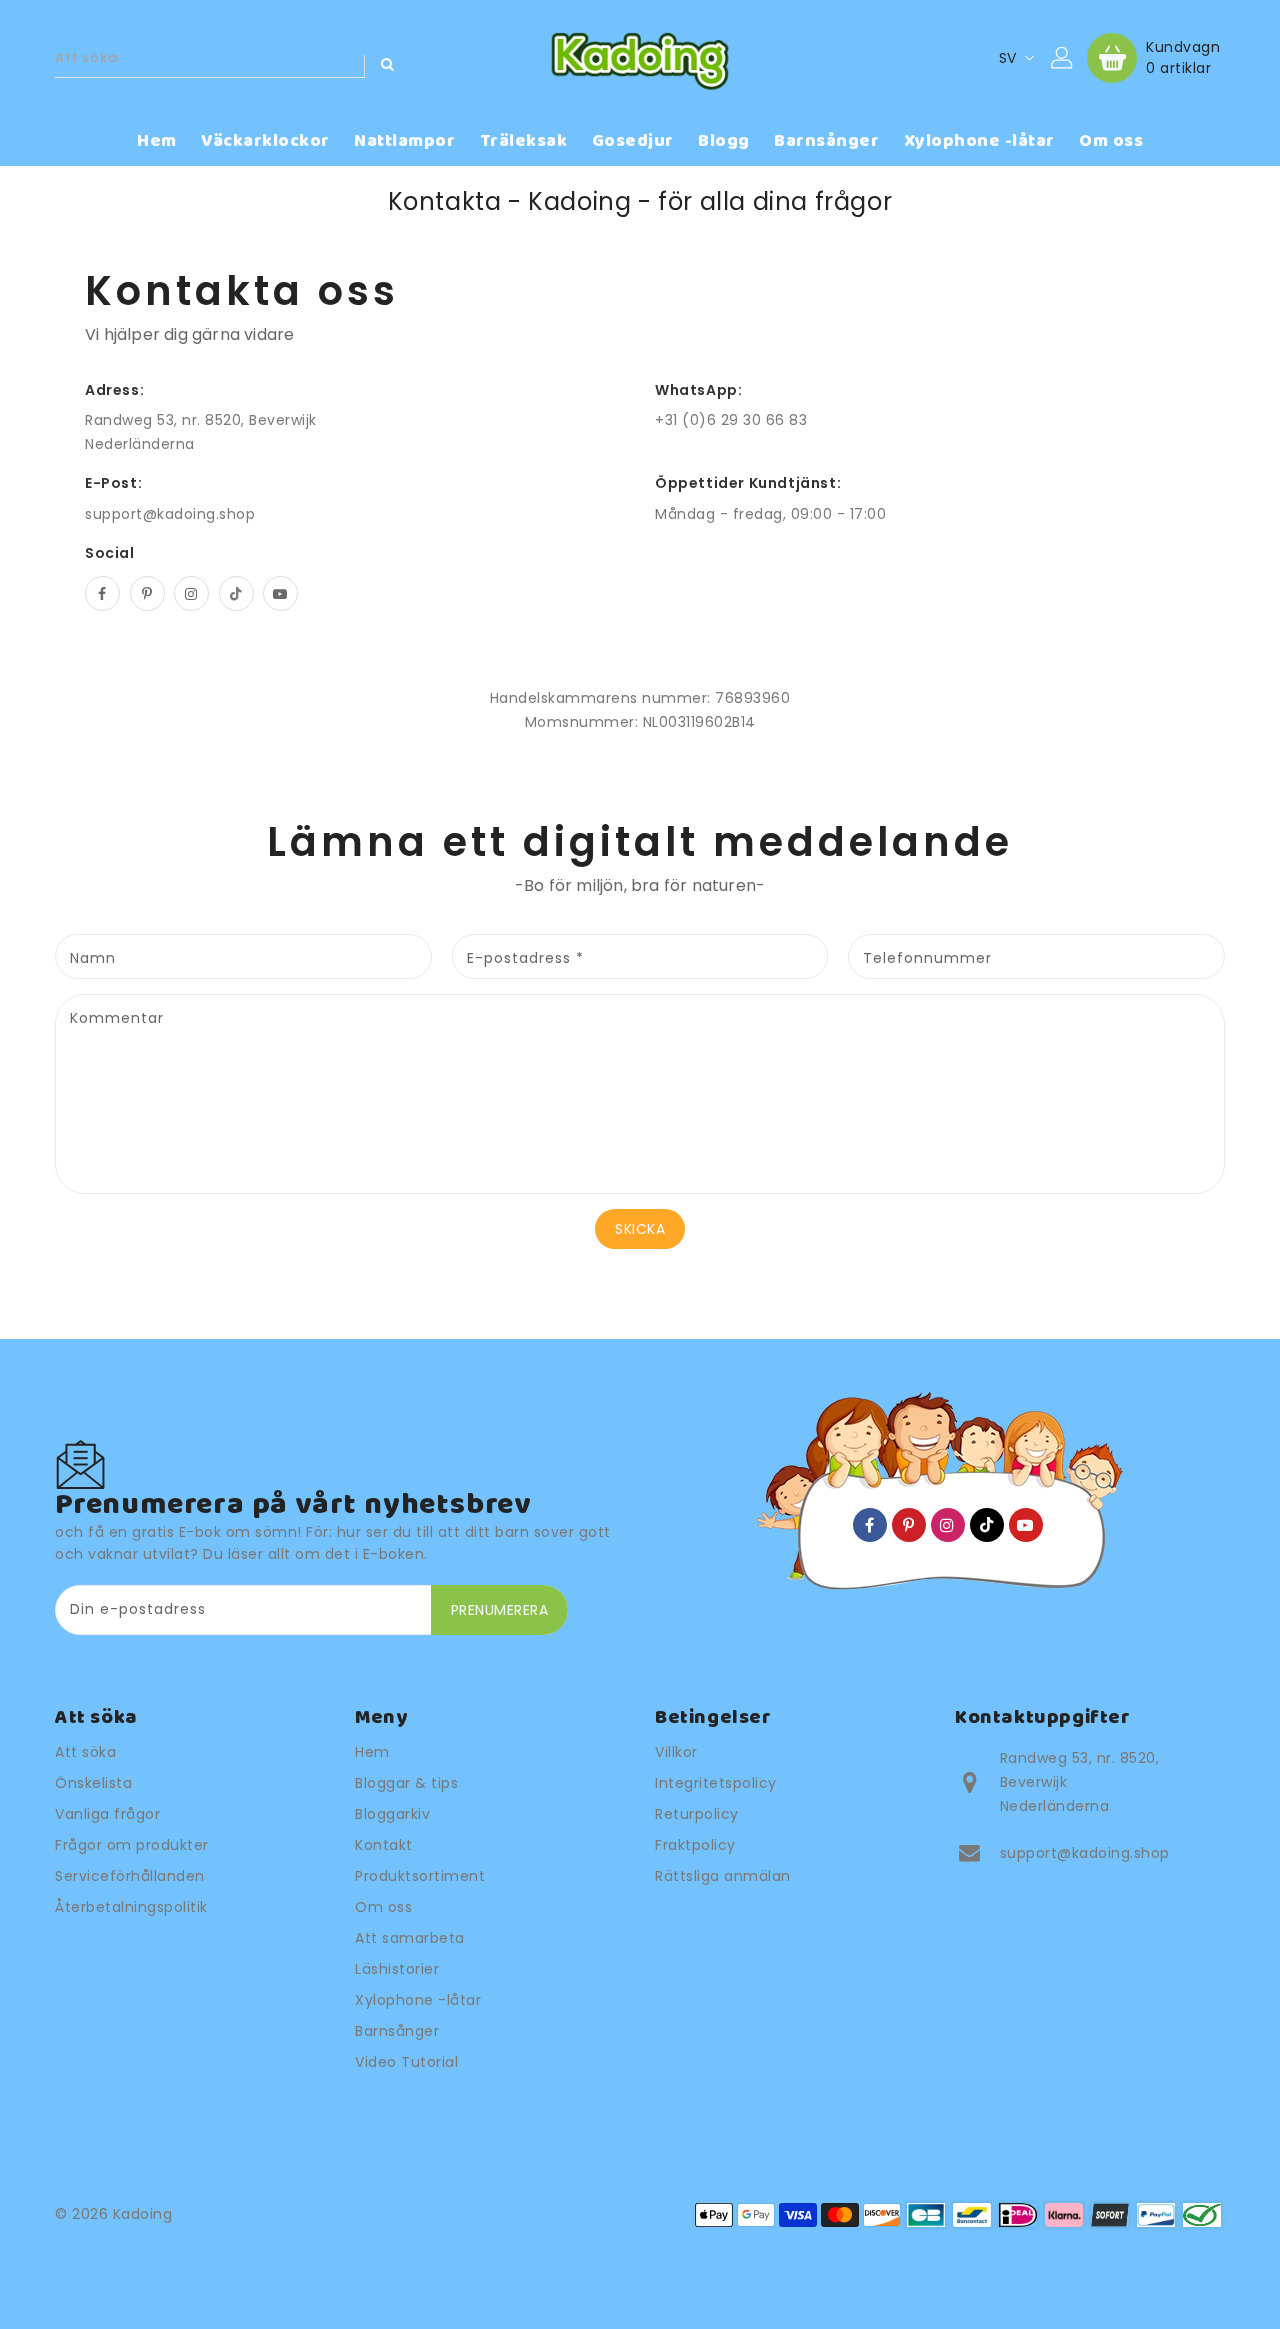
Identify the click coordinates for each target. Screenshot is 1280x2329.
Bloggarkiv (392, 1814)
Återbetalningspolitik (131, 1907)
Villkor (676, 1752)
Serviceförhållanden (130, 1876)
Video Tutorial (406, 2062)
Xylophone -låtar (418, 2000)
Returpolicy (697, 1814)
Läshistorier (397, 1969)
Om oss (383, 1907)
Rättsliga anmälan (723, 1876)
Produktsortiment (420, 1876)
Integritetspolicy (716, 1783)
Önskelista (93, 1783)
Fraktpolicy (695, 1845)
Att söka (85, 1752)
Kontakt (384, 1845)
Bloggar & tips (406, 1783)
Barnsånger (397, 2031)
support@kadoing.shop (170, 514)
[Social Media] (102, 593)
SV (1008, 58)
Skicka (640, 1229)
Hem (372, 1752)
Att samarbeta (410, 1938)
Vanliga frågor (107, 1814)
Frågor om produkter (132, 1845)
